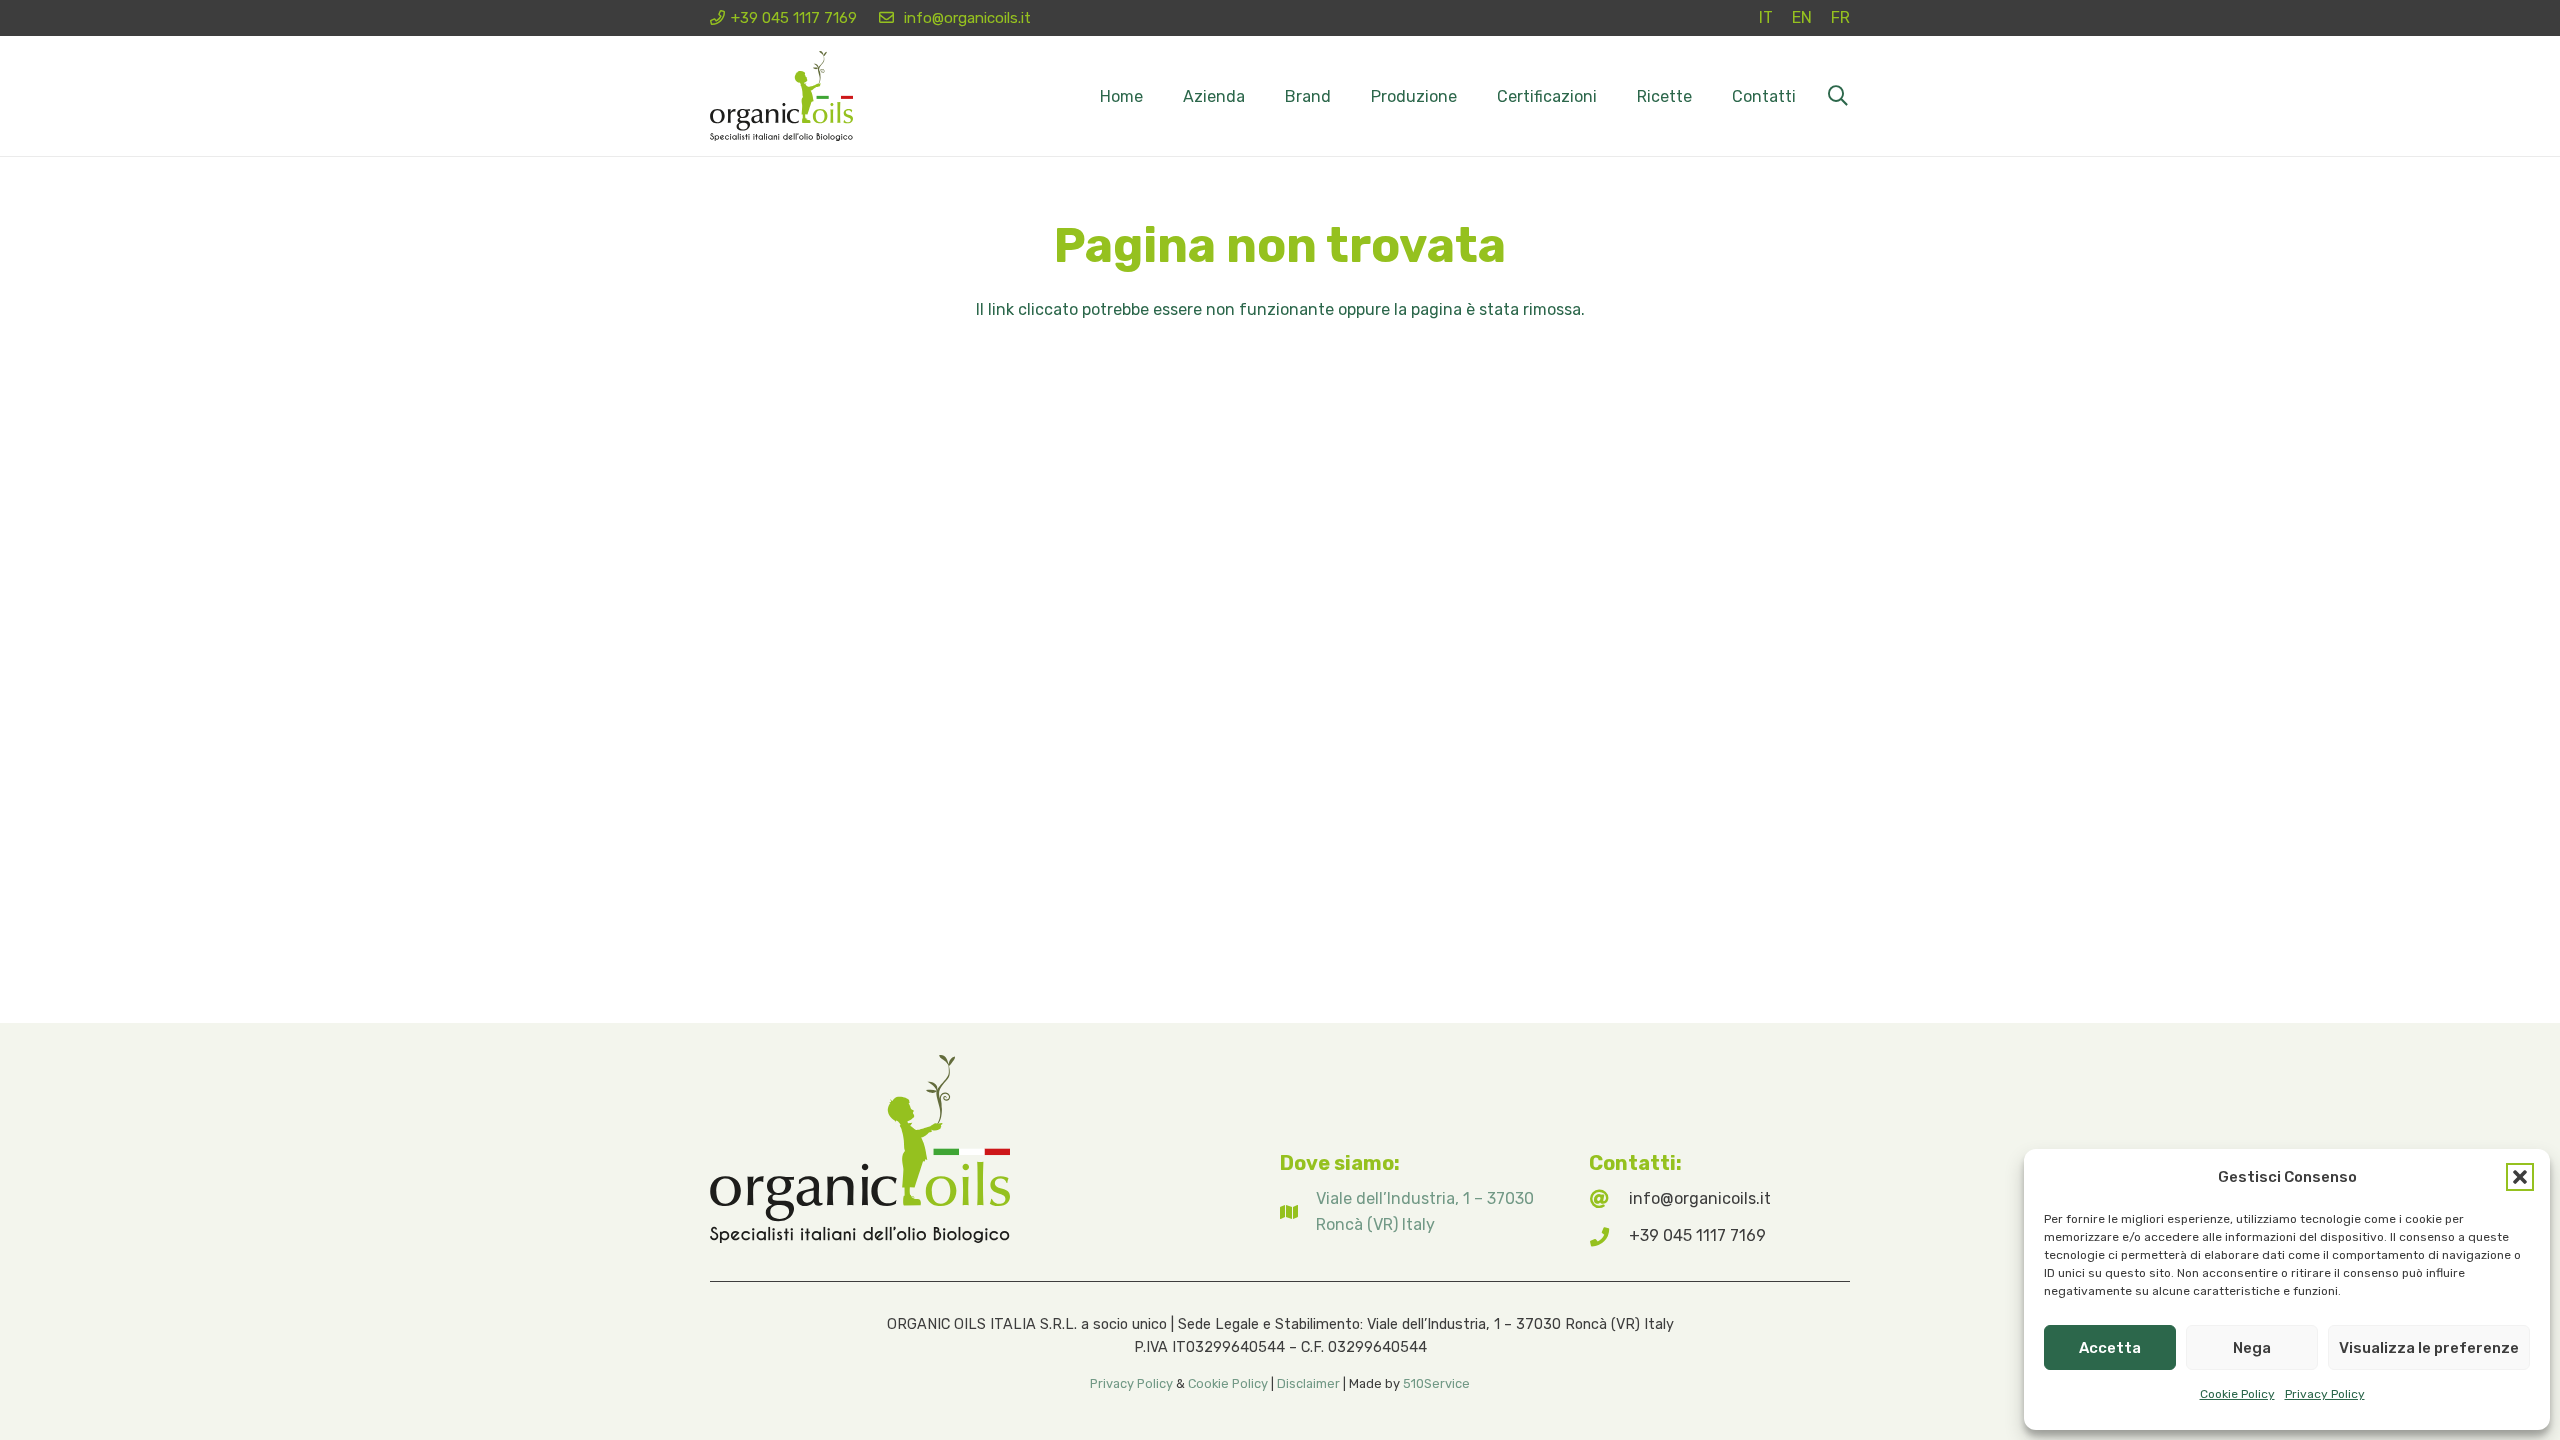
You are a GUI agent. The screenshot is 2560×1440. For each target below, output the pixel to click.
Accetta (2110, 1348)
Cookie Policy (2237, 1394)
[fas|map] (1298, 1212)
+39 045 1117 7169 (1697, 1235)
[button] (2520, 1177)
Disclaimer (1308, 1383)
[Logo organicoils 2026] (781, 96)
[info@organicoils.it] (1609, 1198)
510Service (1436, 1383)
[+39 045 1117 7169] (1609, 1236)
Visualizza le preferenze (2429, 1348)
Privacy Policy (2325, 1394)
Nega (2252, 1348)
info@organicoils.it (1700, 1198)
